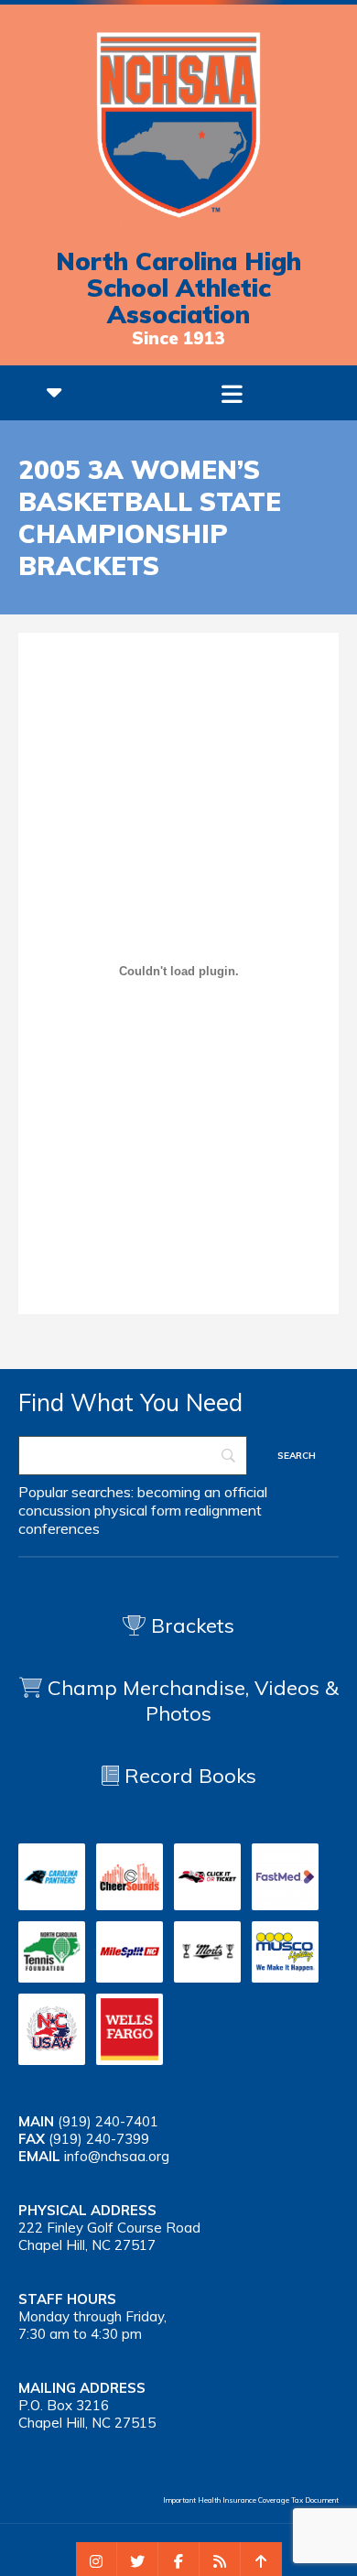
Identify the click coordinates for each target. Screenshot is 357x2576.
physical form (138, 1510)
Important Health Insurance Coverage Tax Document (251, 2500)
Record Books (188, 1776)
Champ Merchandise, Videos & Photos (193, 1701)
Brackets (190, 1625)
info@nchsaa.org (117, 2156)
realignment (223, 1510)
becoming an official (202, 1492)
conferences (59, 1528)
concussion (54, 1510)
